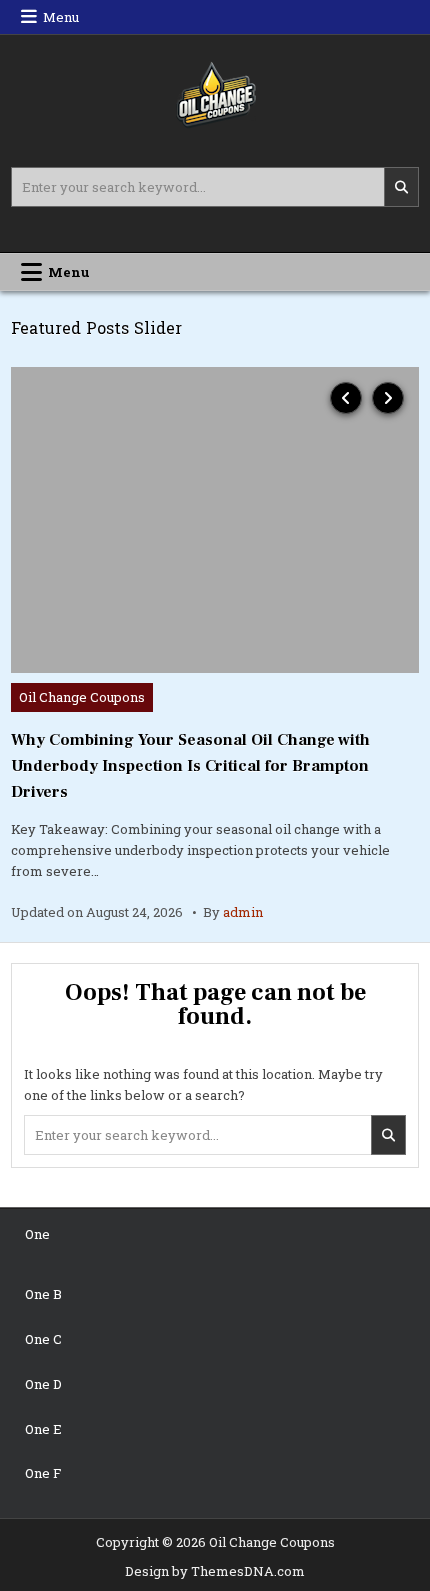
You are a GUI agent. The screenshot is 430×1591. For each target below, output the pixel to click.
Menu (61, 17)
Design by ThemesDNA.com (215, 1571)
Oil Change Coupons (82, 697)
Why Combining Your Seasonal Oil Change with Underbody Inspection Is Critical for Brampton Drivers (190, 765)
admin (243, 912)
